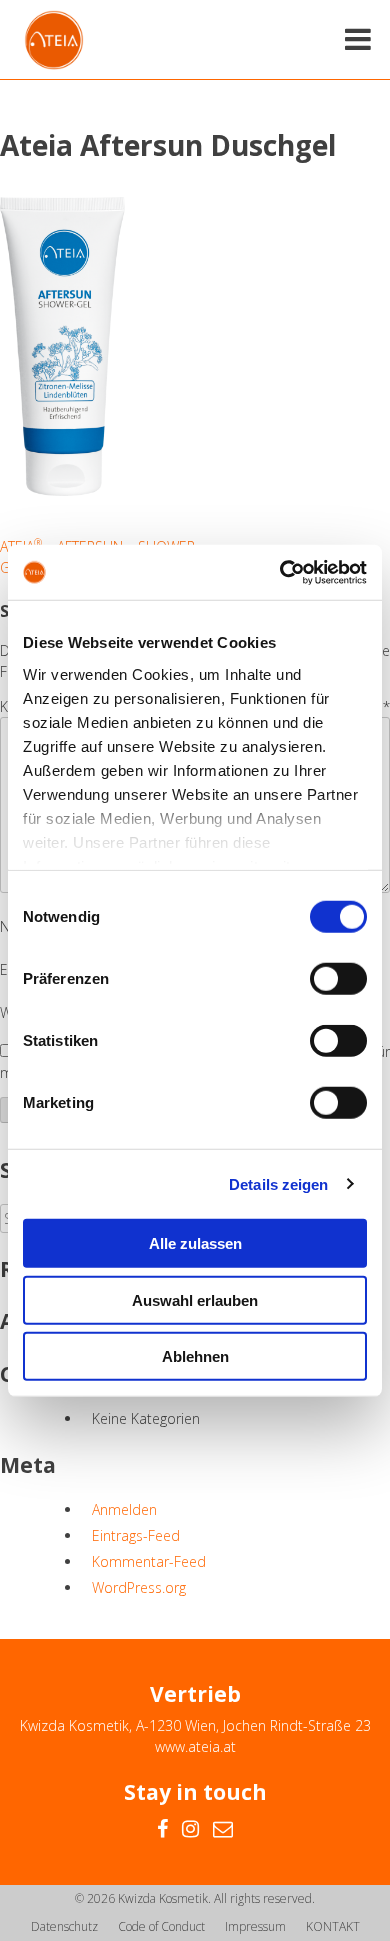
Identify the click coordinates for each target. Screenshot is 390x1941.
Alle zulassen (195, 1243)
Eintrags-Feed (136, 1535)
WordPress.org (139, 1587)
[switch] (338, 979)
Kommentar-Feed (149, 1561)
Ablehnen (195, 1356)
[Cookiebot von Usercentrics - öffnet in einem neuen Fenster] (280, 572)
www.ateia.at (195, 1746)
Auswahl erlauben (195, 1299)
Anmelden (124, 1509)
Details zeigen (278, 1183)
